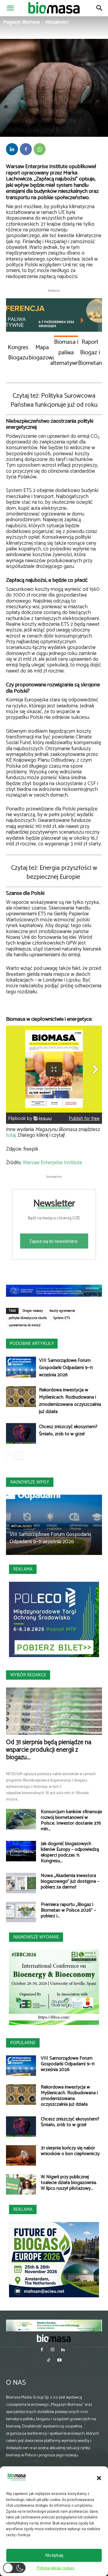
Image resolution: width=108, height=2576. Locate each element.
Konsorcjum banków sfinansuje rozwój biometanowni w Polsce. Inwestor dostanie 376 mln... (71, 1820)
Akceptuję (54, 2555)
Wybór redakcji (28, 1675)
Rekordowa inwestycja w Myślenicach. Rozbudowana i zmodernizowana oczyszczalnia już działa (70, 1401)
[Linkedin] (12, 149)
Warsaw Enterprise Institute (52, 1163)
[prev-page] (10, 1456)
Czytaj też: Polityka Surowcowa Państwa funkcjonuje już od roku (54, 400)
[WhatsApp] (40, 149)
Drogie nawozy (33, 1311)
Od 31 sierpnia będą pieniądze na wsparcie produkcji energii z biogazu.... (49, 1750)
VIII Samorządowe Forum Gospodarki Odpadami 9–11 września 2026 (66, 1368)
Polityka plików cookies (56, 2568)
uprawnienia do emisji (25, 1325)
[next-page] (19, 1456)
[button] (99, 2478)
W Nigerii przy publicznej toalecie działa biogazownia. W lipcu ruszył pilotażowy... (69, 2183)
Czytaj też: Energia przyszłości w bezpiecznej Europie (54, 873)
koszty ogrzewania (62, 1311)
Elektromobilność (38, 91)
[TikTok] (49, 2361)
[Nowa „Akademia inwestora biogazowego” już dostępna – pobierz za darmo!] (21, 1883)
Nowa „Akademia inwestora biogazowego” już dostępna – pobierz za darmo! (70, 1881)
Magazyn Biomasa (21, 22)
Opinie (58, 91)
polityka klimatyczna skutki (28, 1318)
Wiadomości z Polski (80, 91)
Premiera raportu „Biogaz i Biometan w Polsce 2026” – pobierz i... (68, 1910)
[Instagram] (52, 2350)
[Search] (100, 8)
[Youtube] (59, 2361)
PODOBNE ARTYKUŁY (32, 1344)
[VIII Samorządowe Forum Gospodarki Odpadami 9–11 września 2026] (21, 1367)
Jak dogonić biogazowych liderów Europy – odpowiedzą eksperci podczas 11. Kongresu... (70, 1852)
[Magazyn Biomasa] (54, 2338)
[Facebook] (26, 149)
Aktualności (57, 22)
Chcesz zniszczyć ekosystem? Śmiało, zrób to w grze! (68, 1430)
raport (13, 173)
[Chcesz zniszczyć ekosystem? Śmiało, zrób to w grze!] (21, 1433)
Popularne (23, 2043)
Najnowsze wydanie (36, 1937)
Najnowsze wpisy (30, 1482)
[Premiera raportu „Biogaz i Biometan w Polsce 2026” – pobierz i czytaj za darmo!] (21, 1912)
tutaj (11, 1135)
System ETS (62, 1318)
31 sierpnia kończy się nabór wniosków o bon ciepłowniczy (70, 2151)
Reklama (23, 1569)
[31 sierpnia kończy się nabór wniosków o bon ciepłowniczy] (21, 2156)
